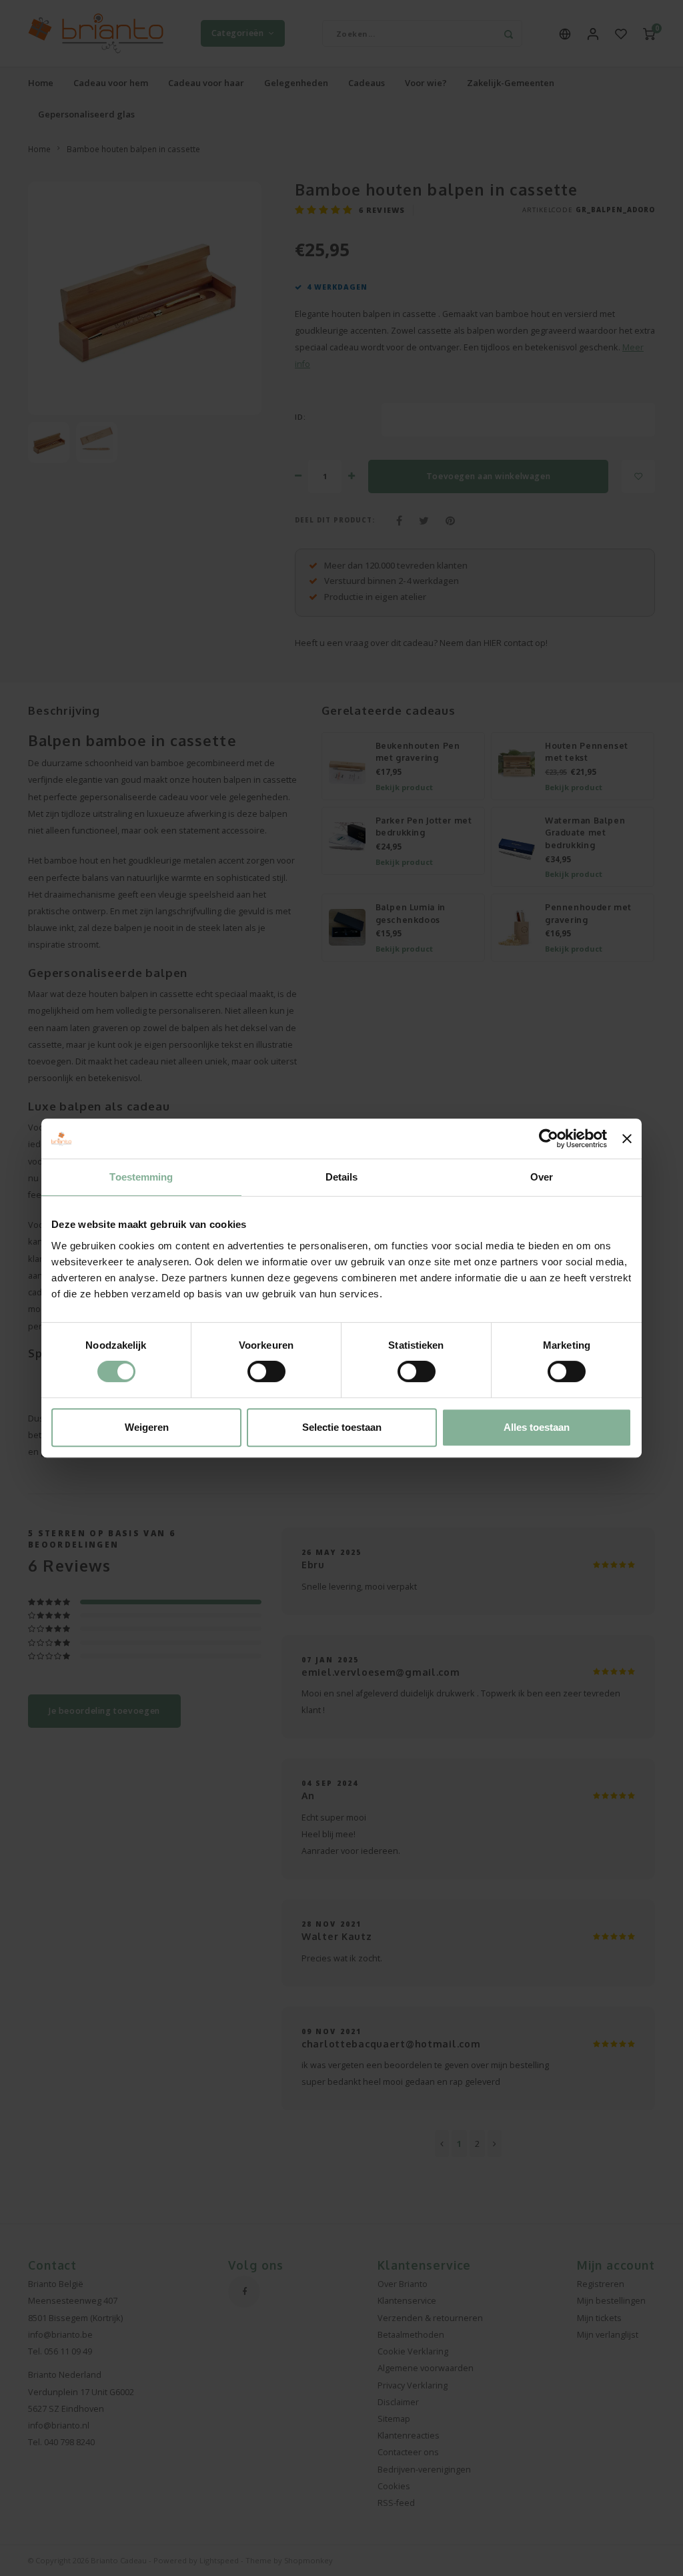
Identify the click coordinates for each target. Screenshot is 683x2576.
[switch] (266, 1371)
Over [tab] (542, 1177)
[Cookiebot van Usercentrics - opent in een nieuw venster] (549, 1139)
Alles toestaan (537, 1427)
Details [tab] (342, 1177)
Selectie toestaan (342, 1427)
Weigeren (147, 1427)
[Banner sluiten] (627, 1139)
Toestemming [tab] (141, 1177)
